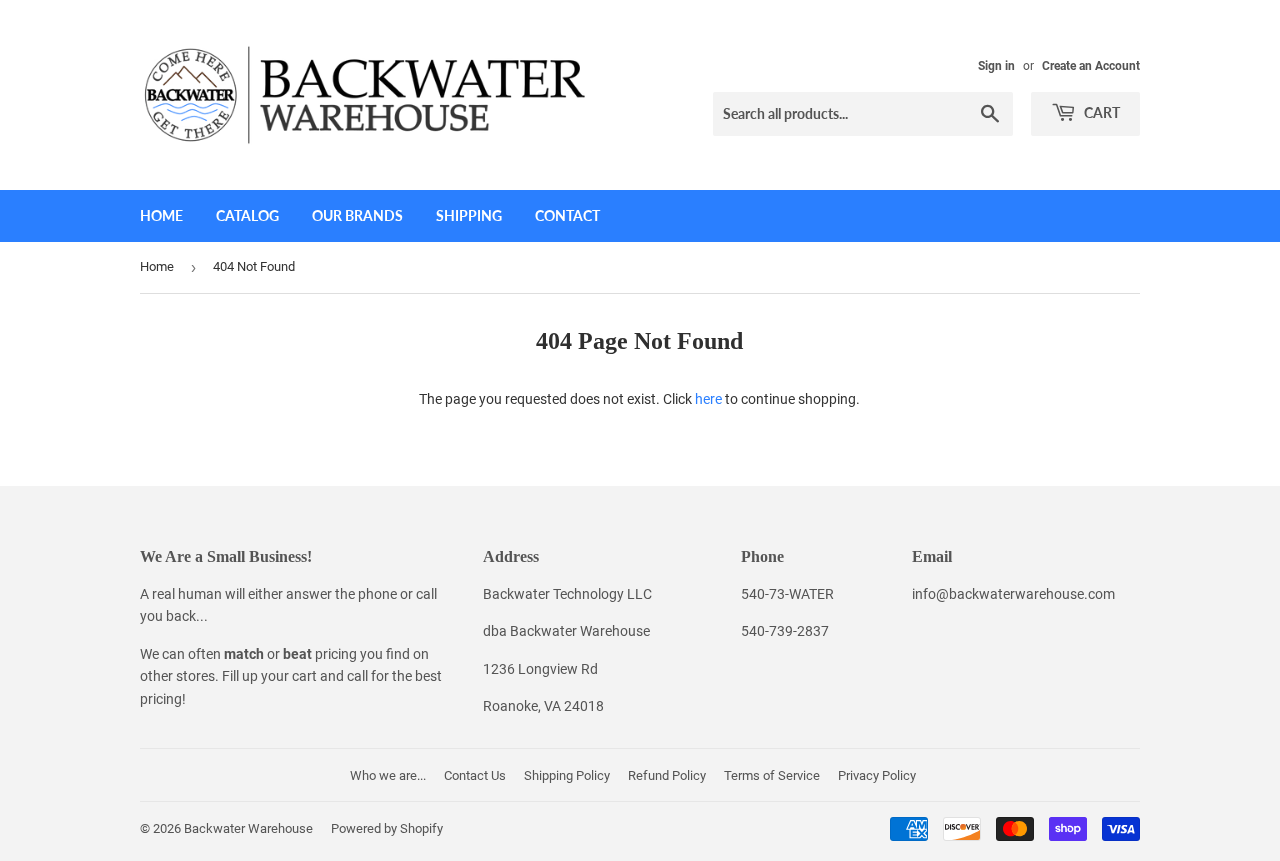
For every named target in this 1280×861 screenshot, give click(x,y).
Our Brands (357, 215)
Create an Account (1091, 66)
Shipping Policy (567, 775)
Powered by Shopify (387, 828)
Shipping (469, 215)
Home (161, 215)
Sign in (996, 66)
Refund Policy (667, 775)
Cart (1100, 112)
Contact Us (475, 775)
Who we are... (388, 775)
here (708, 399)
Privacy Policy (877, 775)
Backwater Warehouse (248, 828)
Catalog (247, 215)
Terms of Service (772, 775)
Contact (567, 215)
